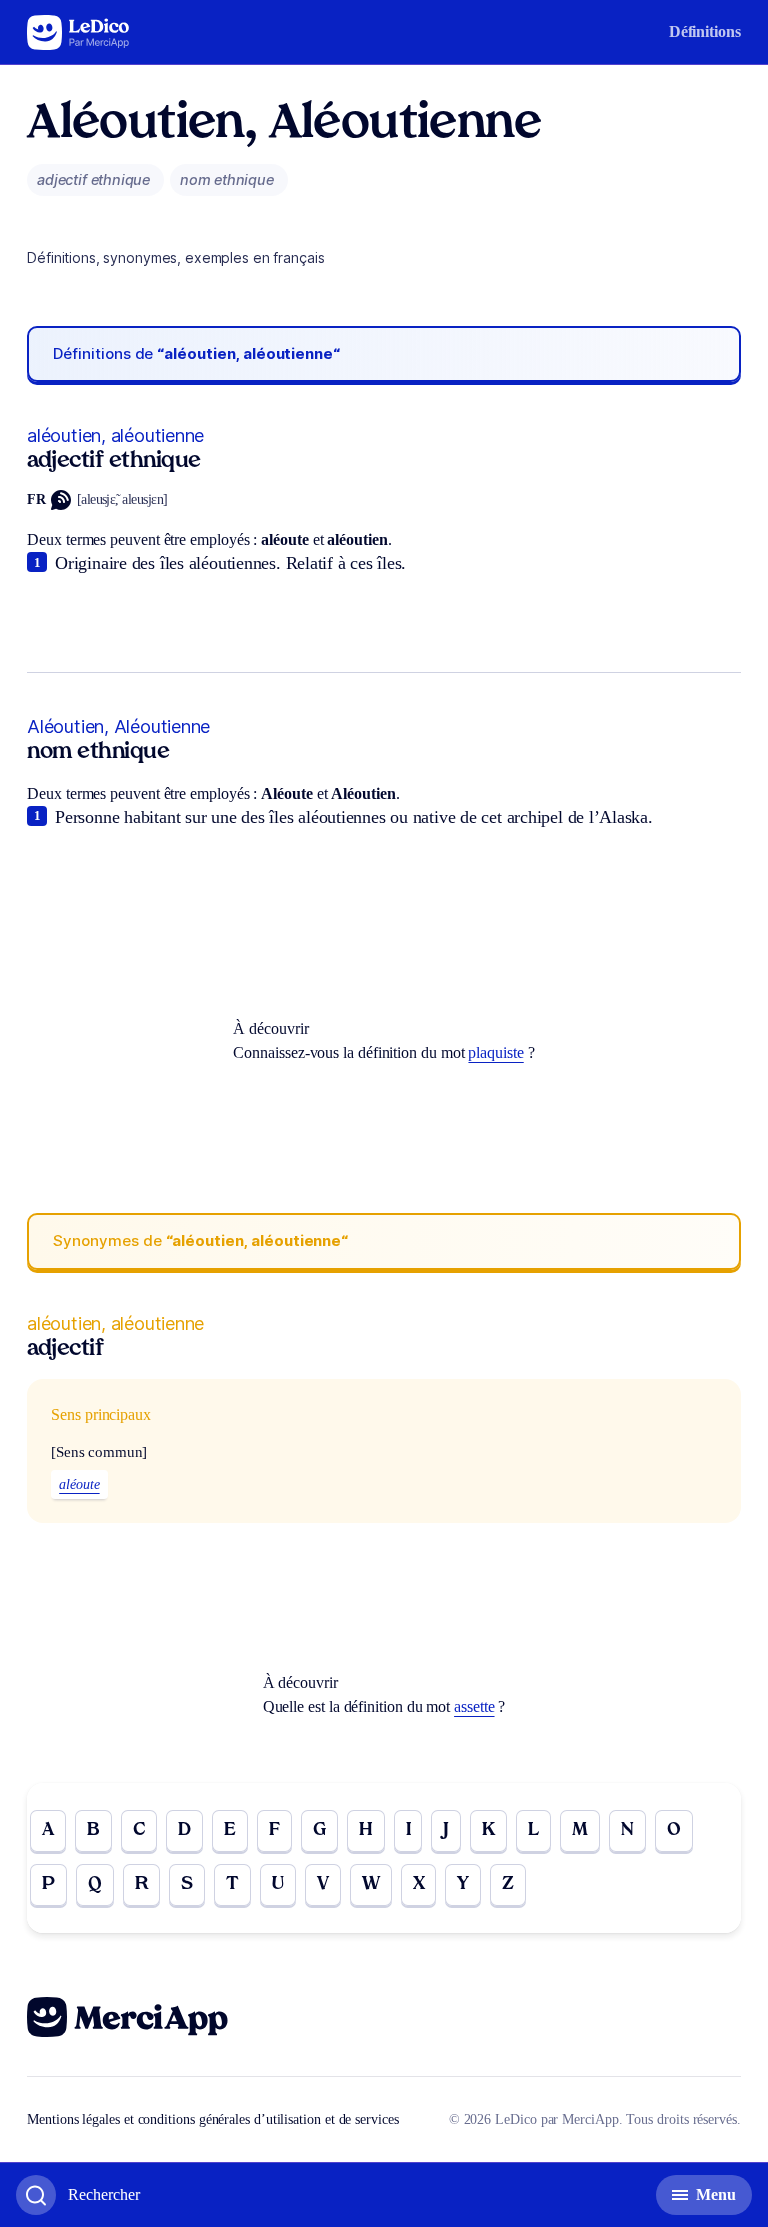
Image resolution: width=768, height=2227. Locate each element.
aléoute (79, 1484)
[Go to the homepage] (78, 32)
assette (474, 1706)
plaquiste (495, 1052)
